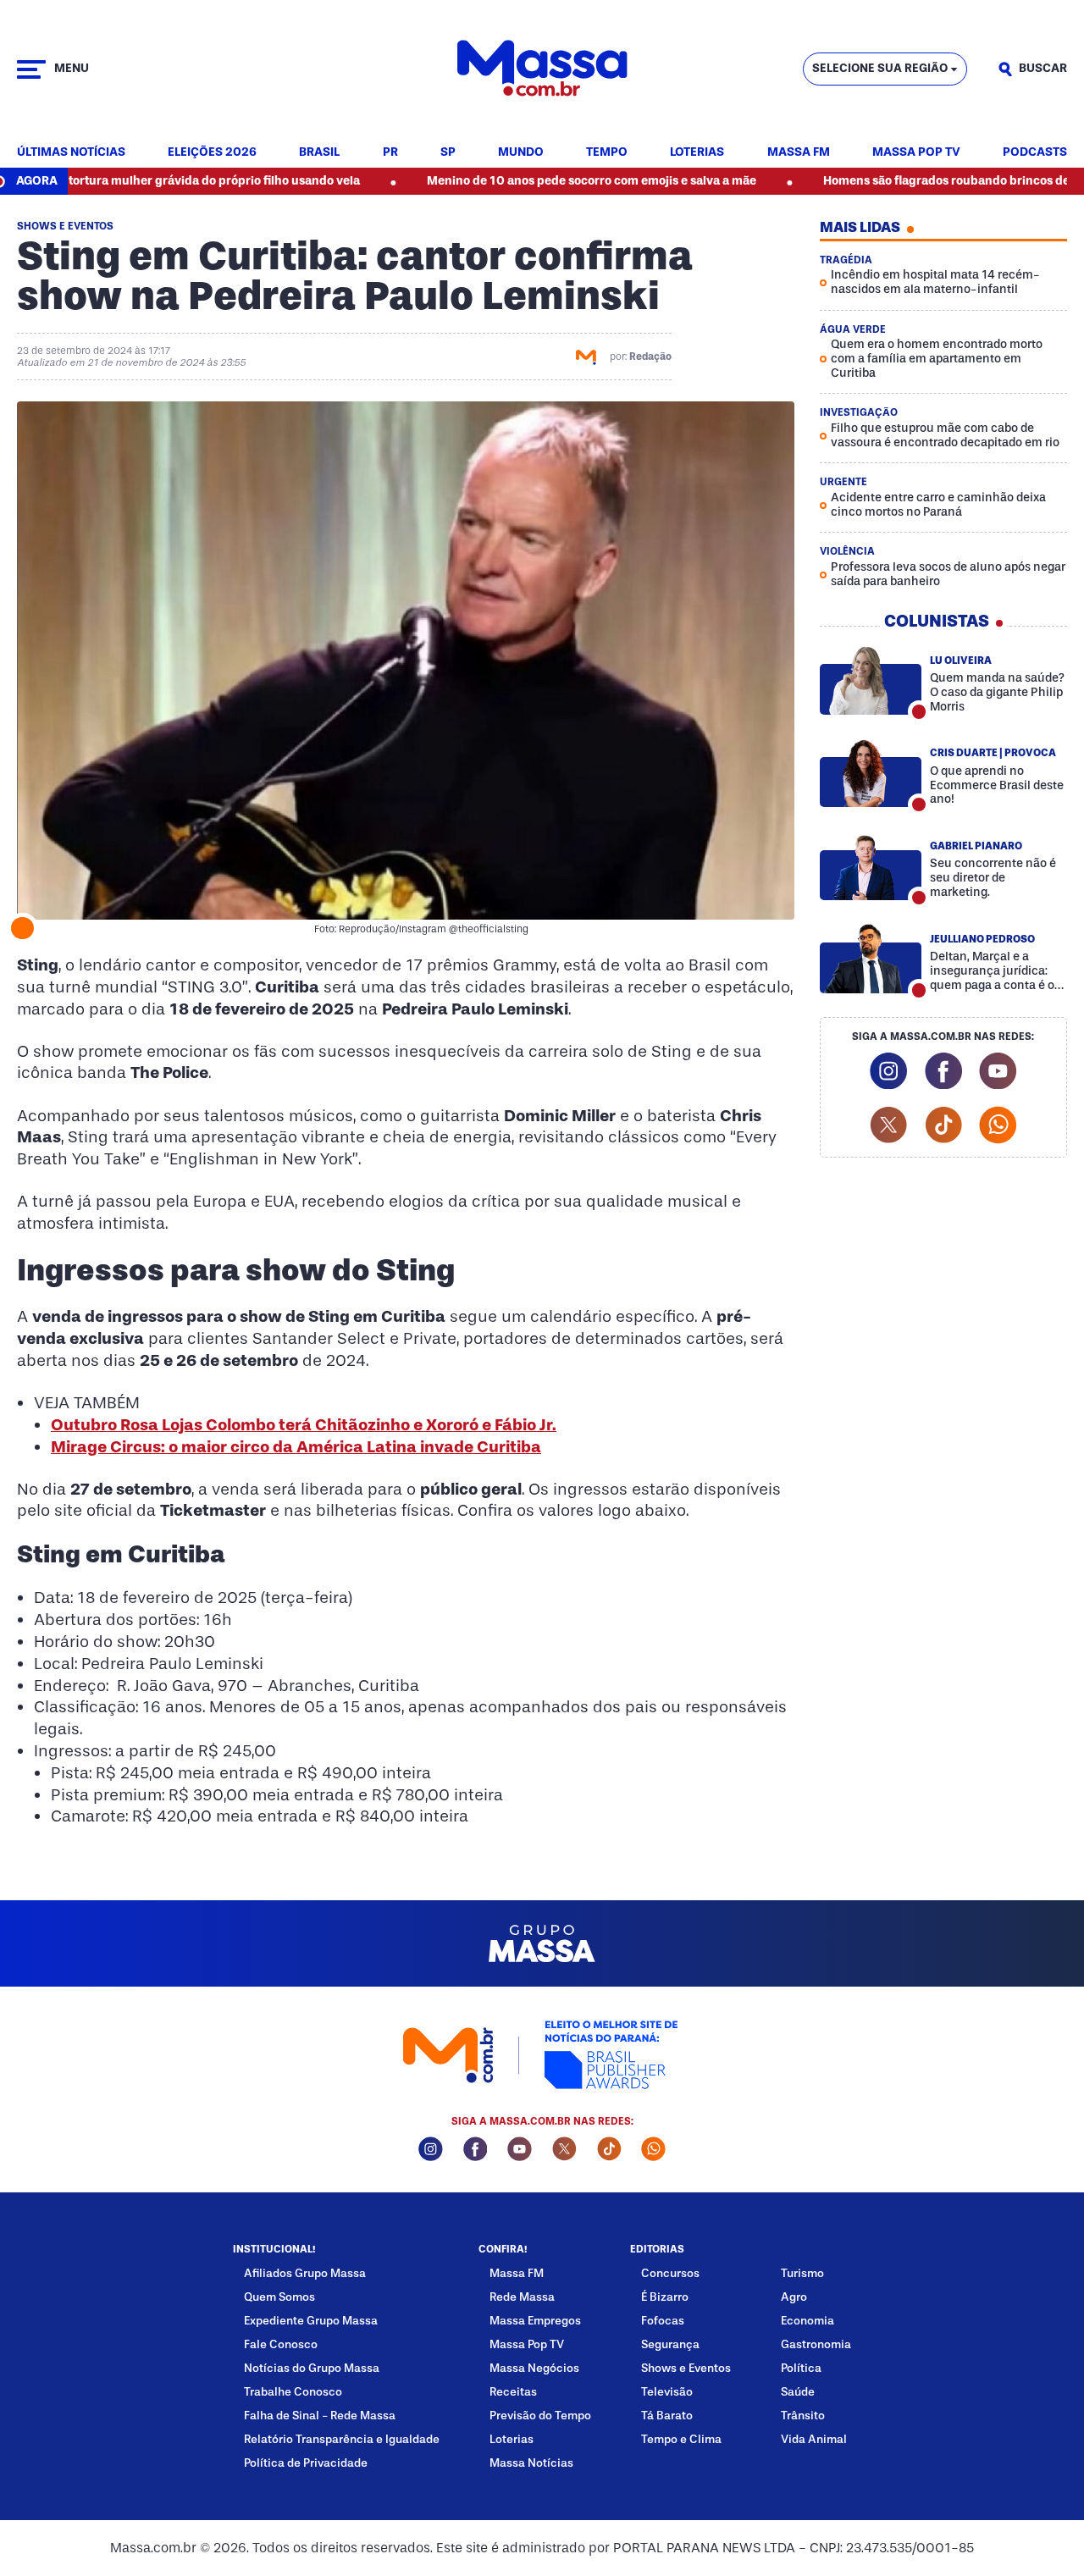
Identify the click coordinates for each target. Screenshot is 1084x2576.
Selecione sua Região (880, 68)
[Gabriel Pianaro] (871, 866)
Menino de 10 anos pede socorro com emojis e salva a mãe (518, 181)
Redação (650, 357)
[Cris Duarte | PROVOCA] (871, 773)
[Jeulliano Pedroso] (871, 959)
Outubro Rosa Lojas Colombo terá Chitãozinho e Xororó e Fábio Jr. (304, 1425)
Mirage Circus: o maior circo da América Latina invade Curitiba (296, 1447)
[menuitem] (71, 153)
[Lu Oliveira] (871, 680)
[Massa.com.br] (542, 69)
